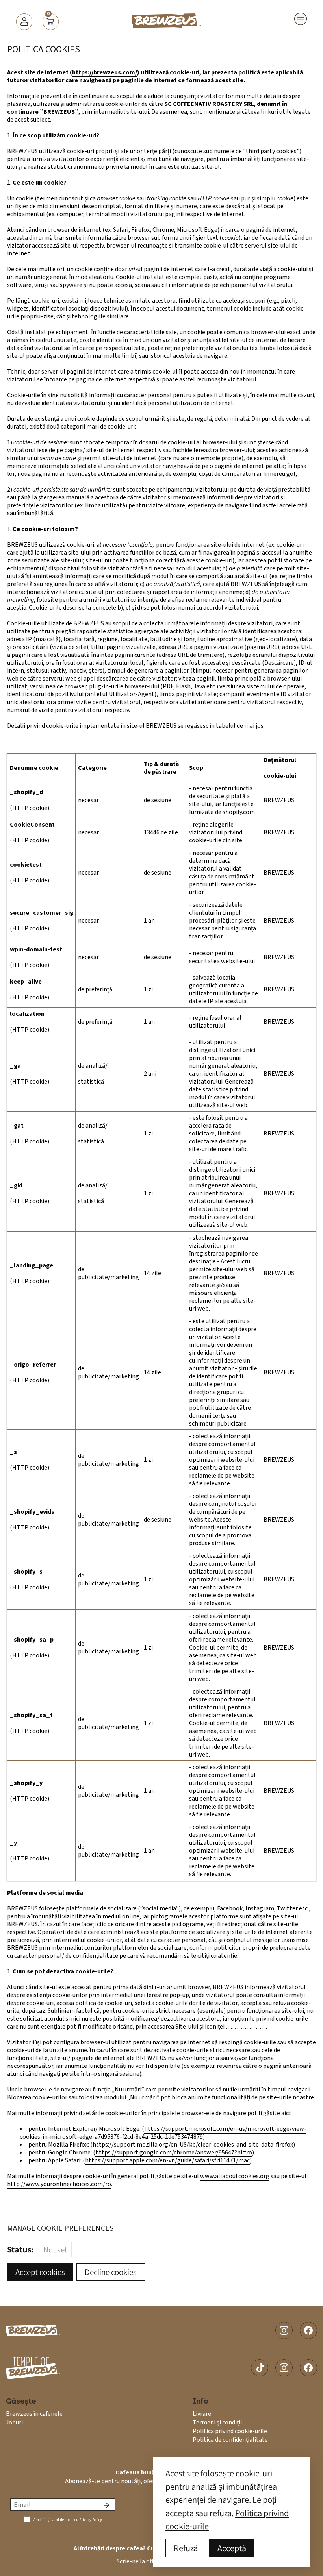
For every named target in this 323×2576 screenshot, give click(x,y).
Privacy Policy (91, 2520)
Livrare (202, 2414)
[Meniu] (301, 19)
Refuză (186, 2548)
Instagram (284, 2330)
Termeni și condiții (217, 2423)
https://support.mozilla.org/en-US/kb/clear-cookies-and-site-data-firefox (193, 2145)
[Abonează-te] (106, 2505)
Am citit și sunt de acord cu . (68, 2520)
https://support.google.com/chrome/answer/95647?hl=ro (174, 2153)
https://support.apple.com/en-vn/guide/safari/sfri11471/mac (167, 2160)
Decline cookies (111, 2272)
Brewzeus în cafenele (34, 2414)
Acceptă (232, 2548)
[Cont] (24, 21)
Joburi (14, 2423)
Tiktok (260, 2368)
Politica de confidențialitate (230, 2440)
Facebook (308, 2330)
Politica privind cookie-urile (230, 2431)
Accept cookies (40, 2272)
